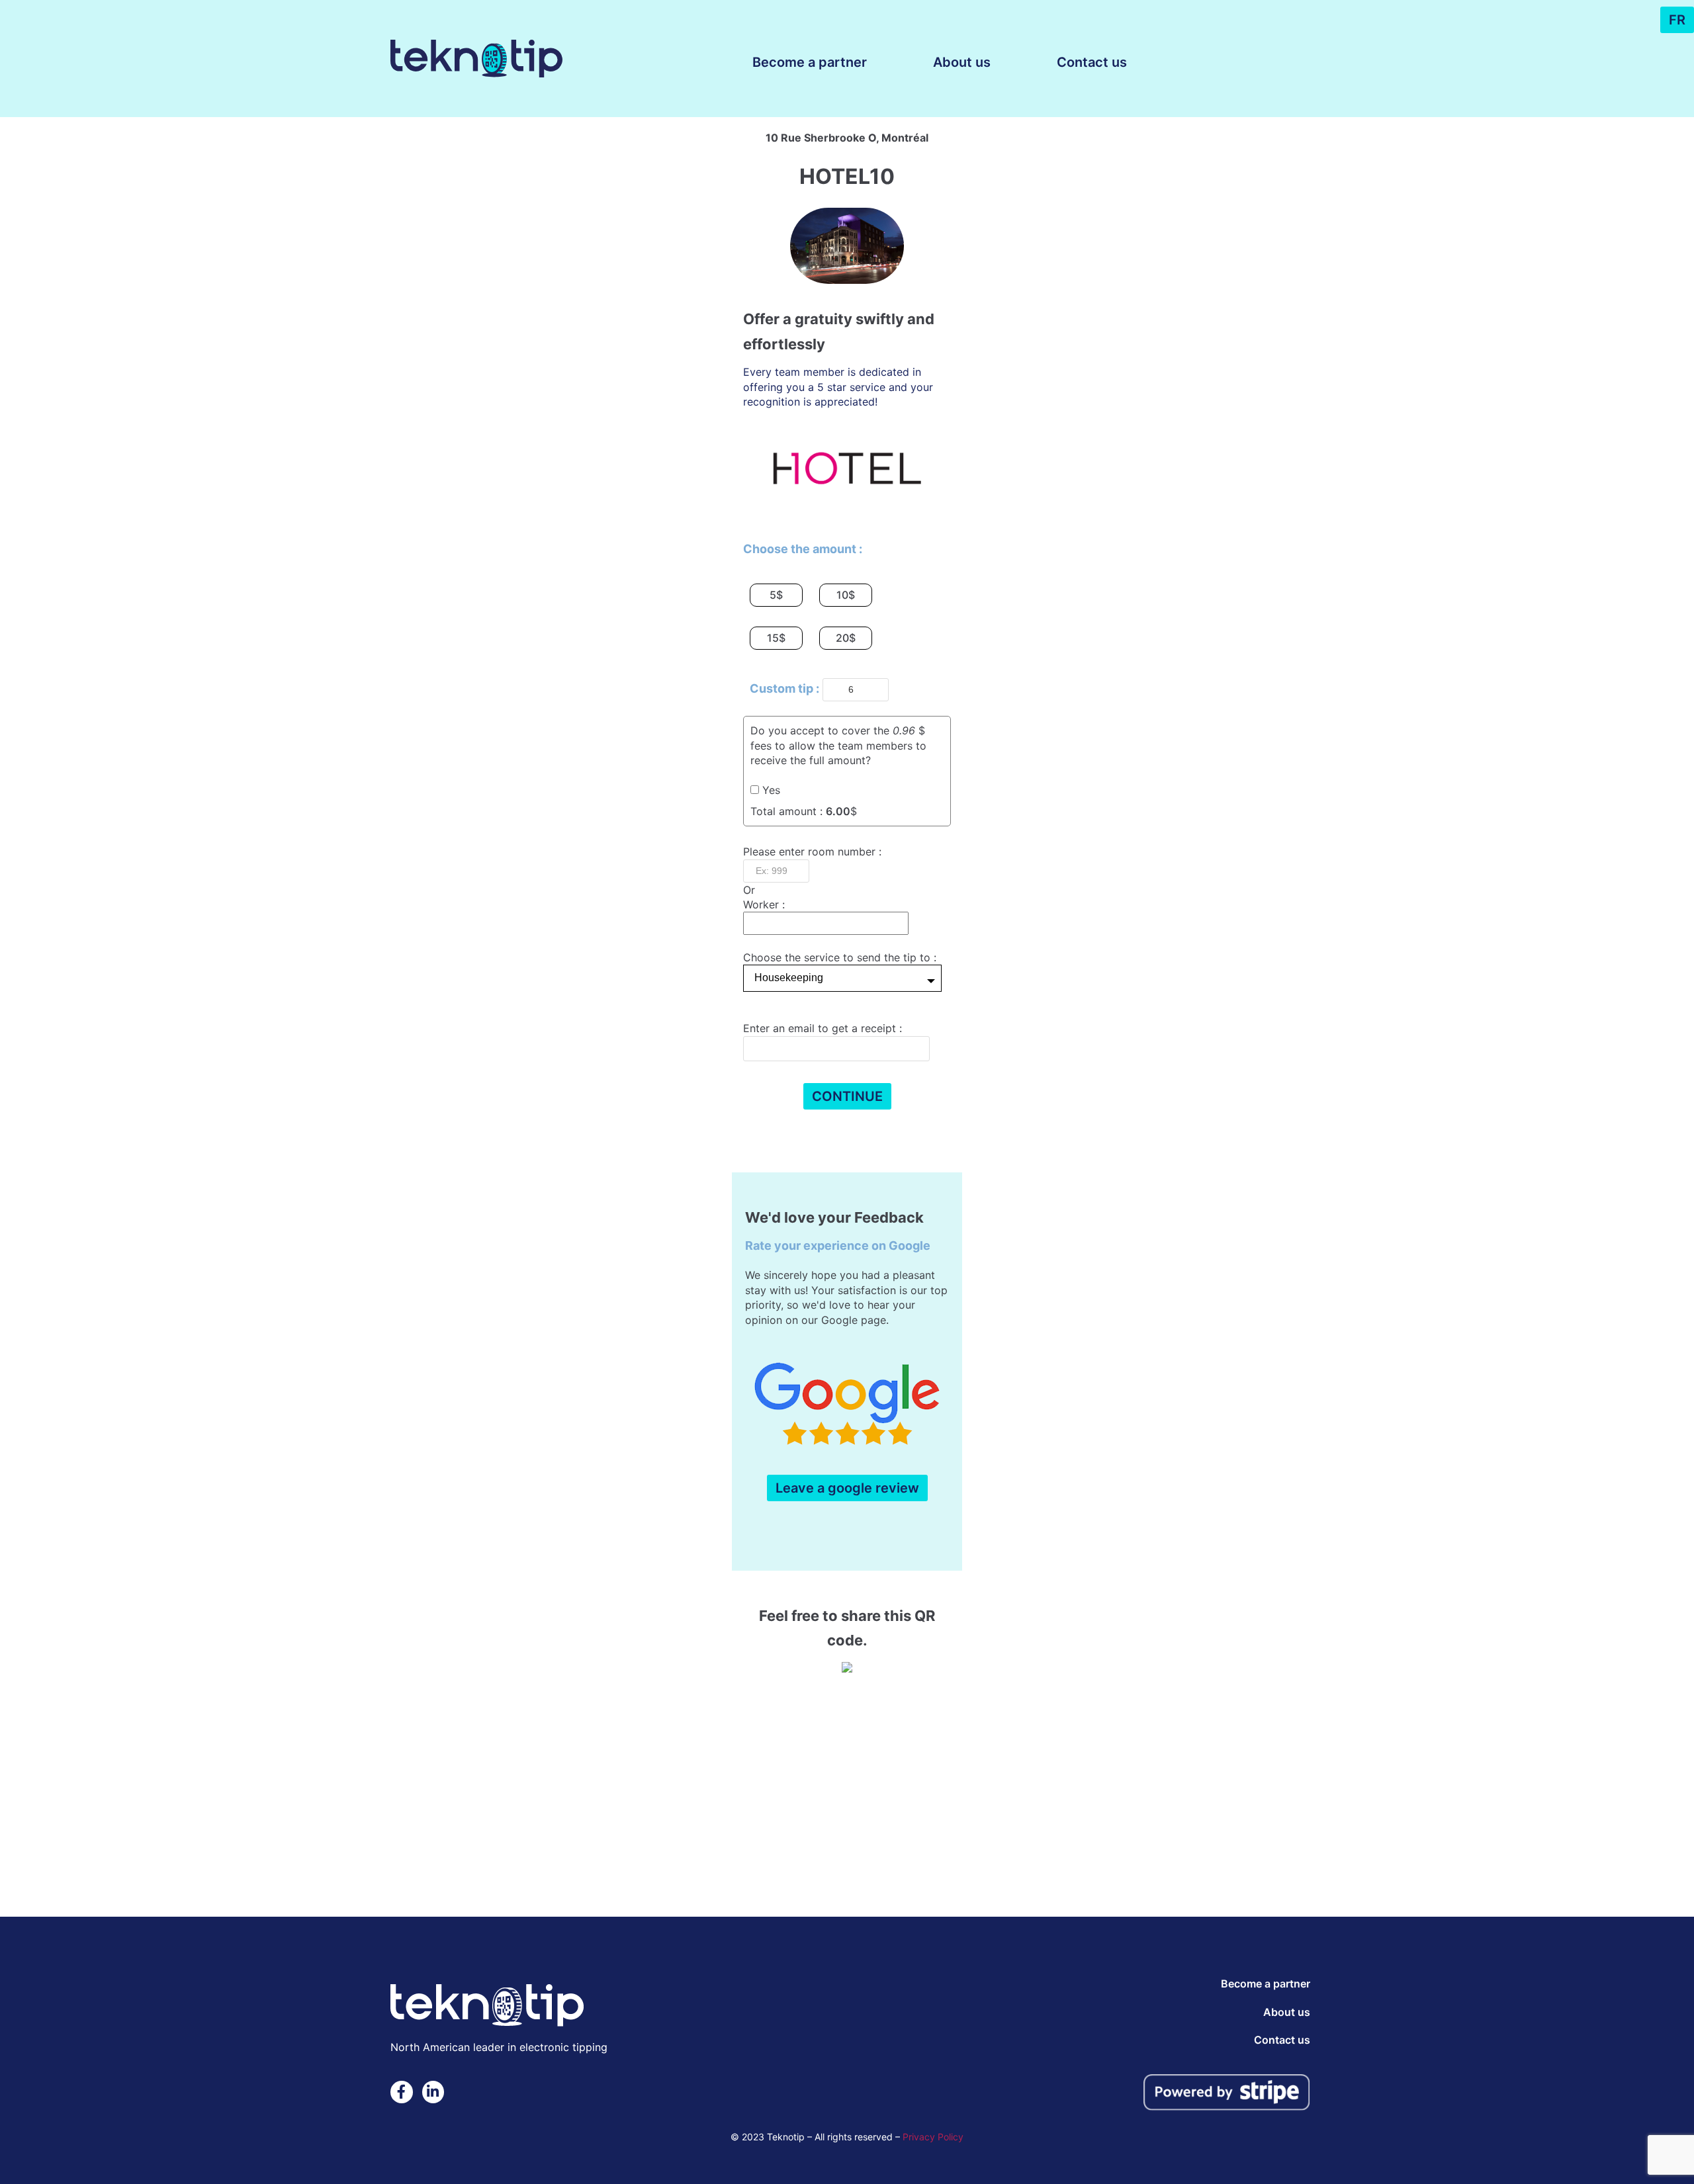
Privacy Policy (933, 2137)
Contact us (1092, 62)
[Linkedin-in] (433, 2092)
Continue (847, 1096)
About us (962, 62)
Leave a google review (847, 1488)
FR (1677, 20)
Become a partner (810, 62)
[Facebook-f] (402, 2092)
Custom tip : (784, 688)
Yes (771, 790)
